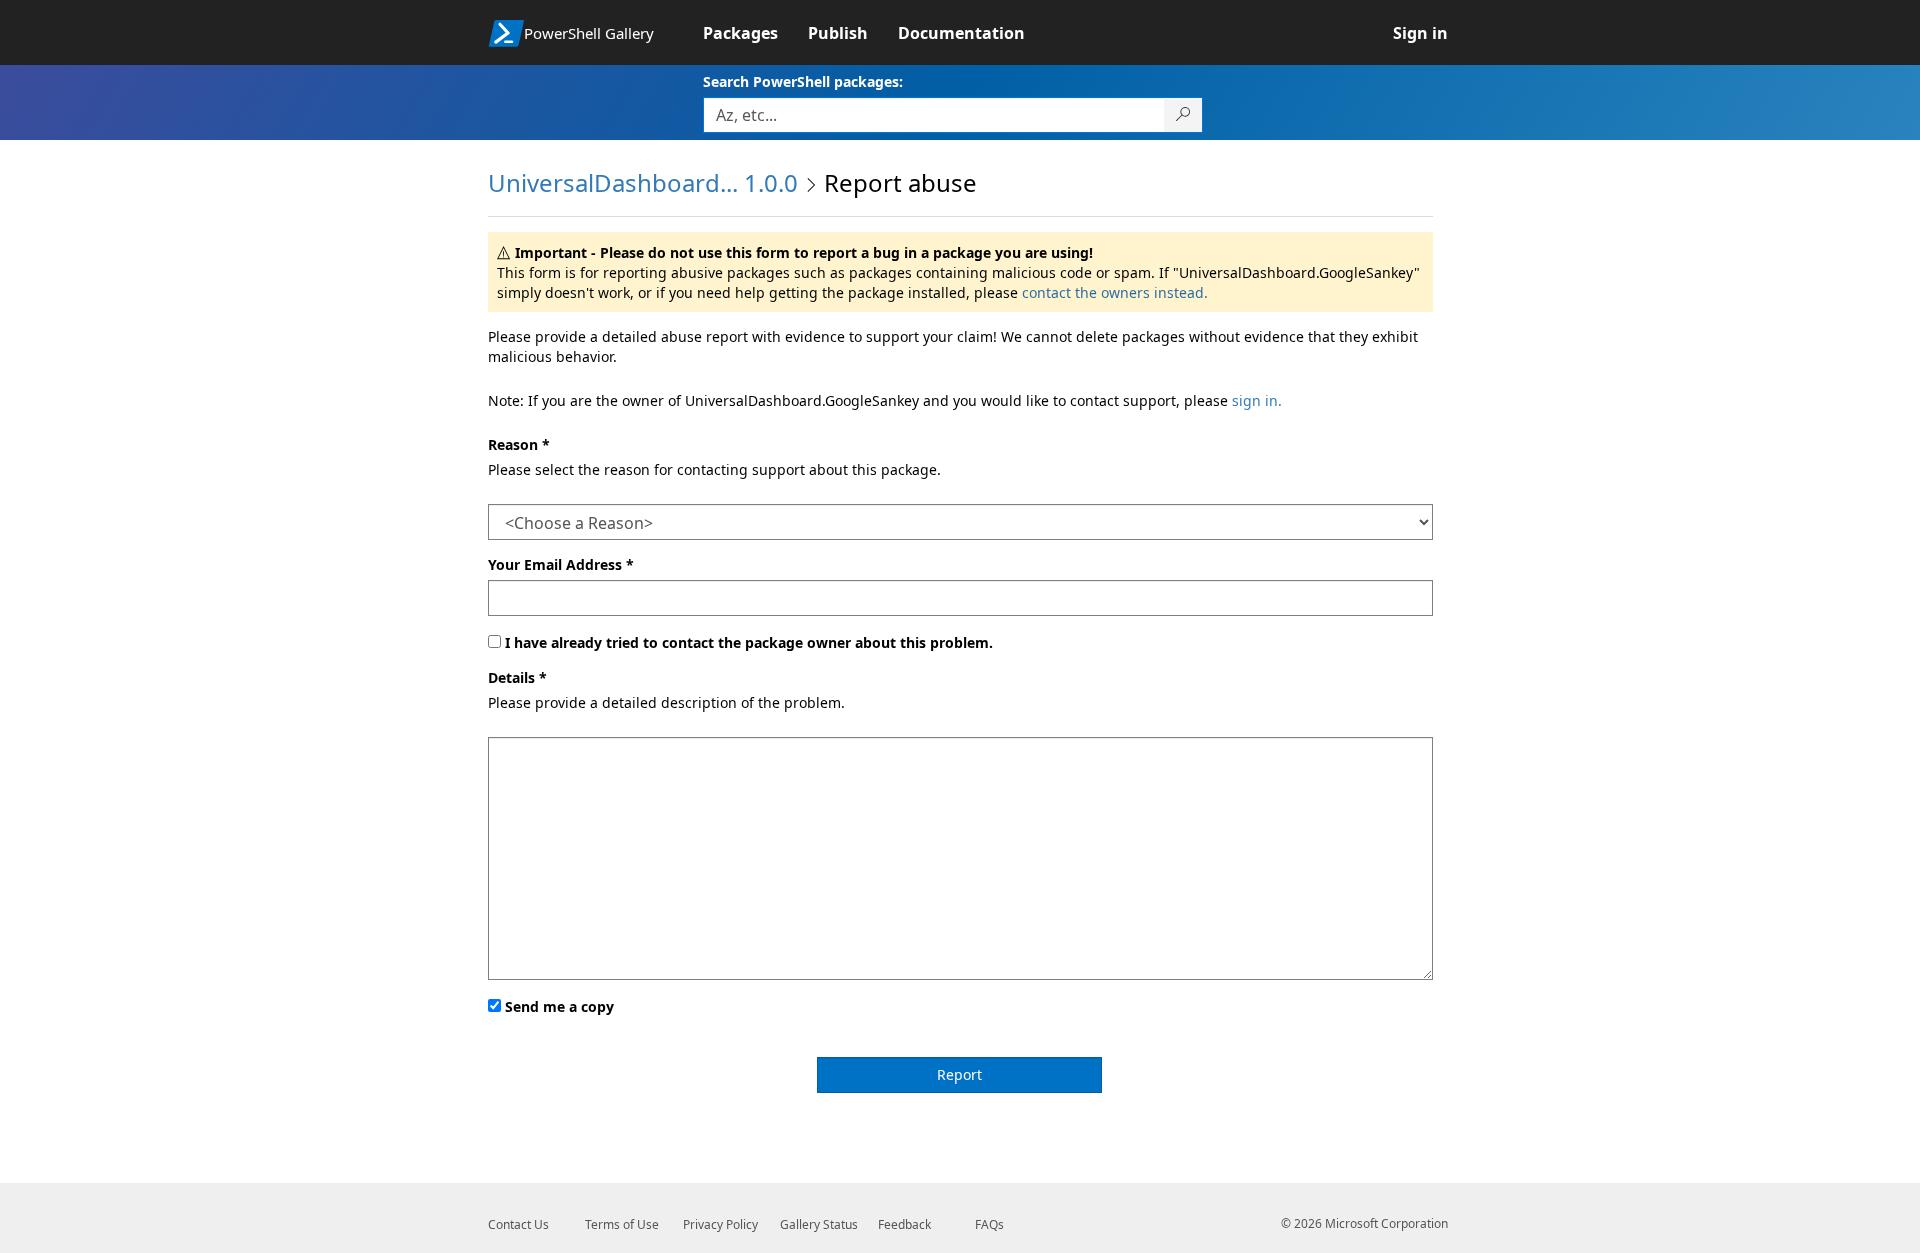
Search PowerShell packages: (803, 81)
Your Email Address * (561, 564)
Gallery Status (819, 1224)
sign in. (1257, 400)
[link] (755, 33)
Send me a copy (559, 1006)
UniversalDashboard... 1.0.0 (643, 182)
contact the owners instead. (1115, 292)
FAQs (989, 1224)
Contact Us (518, 1224)
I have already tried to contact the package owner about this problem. (749, 642)
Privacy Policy (720, 1224)
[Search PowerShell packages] (1183, 115)
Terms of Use (622, 1224)
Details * (517, 677)
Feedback (904, 1224)
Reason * (519, 444)
